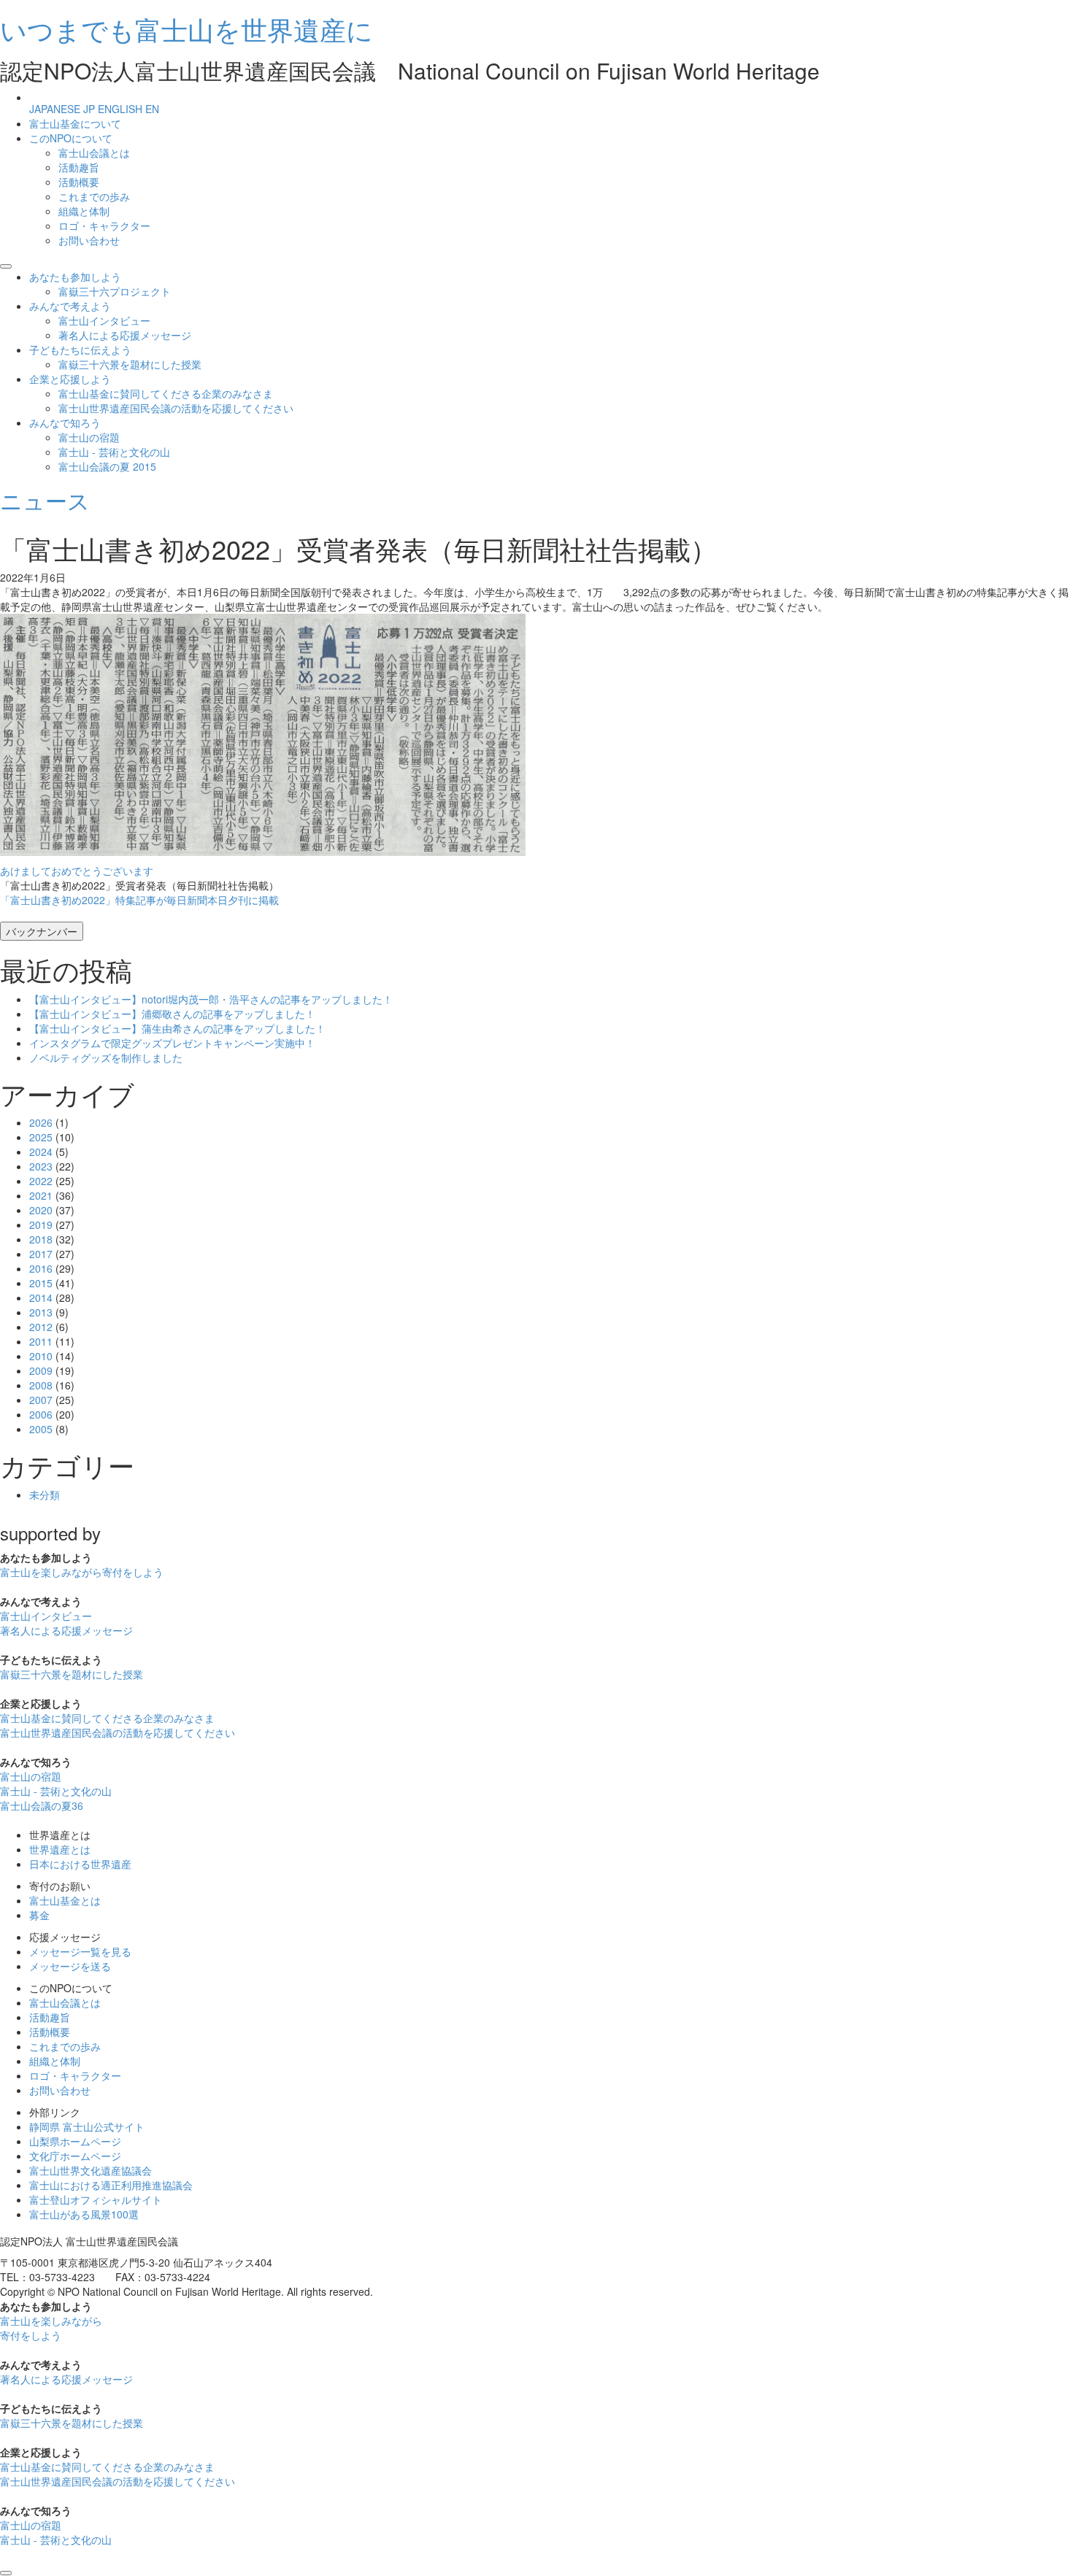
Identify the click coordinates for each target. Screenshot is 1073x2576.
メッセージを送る (70, 1966)
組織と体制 (84, 211)
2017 (41, 1254)
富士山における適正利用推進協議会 (111, 2185)
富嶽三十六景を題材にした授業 (130, 364)
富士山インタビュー (104, 320)
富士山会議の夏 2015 (107, 466)
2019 (41, 1225)
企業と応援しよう (70, 379)
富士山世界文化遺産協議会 (91, 2170)
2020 (41, 1210)
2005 (41, 1429)
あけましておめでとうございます (77, 871)
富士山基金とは (65, 1900)
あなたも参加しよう (75, 277)
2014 (41, 1297)
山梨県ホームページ (75, 2141)
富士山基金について (75, 123)
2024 (41, 1152)
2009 (41, 1370)
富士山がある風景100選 (84, 2214)
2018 (41, 1239)
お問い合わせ (89, 240)
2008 (41, 1385)
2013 (41, 1312)
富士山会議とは (94, 153)
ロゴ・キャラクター (104, 225)
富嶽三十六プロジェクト (115, 291)
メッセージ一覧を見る (80, 1951)
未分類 (45, 1495)
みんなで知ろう (65, 423)
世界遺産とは (60, 1849)
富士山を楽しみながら (82, 1572)
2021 (41, 1195)
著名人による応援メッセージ (125, 335)
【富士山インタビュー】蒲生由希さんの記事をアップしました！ (177, 1028)
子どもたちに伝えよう (80, 350)
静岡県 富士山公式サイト (87, 2126)
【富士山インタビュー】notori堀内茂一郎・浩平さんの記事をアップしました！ (211, 999)
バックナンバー (42, 931)
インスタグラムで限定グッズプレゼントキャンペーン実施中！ (172, 1043)
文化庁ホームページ (75, 2156)
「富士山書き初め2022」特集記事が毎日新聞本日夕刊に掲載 (139, 900)
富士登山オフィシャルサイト (96, 2199)
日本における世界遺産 (80, 1864)
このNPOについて (71, 138)
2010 (41, 1356)
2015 (41, 1283)
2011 (41, 1341)
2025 (41, 1137)
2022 (41, 1181)
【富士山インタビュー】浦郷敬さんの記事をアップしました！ (172, 1014)
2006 (41, 1414)
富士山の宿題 (89, 437)
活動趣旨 (79, 167)
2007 (41, 1400)
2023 (41, 1166)
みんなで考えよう (70, 306)
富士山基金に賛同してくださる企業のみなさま (166, 393)
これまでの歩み (94, 196)
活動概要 (79, 182)
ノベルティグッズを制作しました (106, 1057)
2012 (41, 1327)
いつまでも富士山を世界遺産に (186, 29)
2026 (41, 1122)
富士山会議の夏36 (42, 1805)
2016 (41, 1268)
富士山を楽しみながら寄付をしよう (51, 2328)
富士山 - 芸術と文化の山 (114, 452)
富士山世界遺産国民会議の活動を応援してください (176, 408)
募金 (39, 1915)
